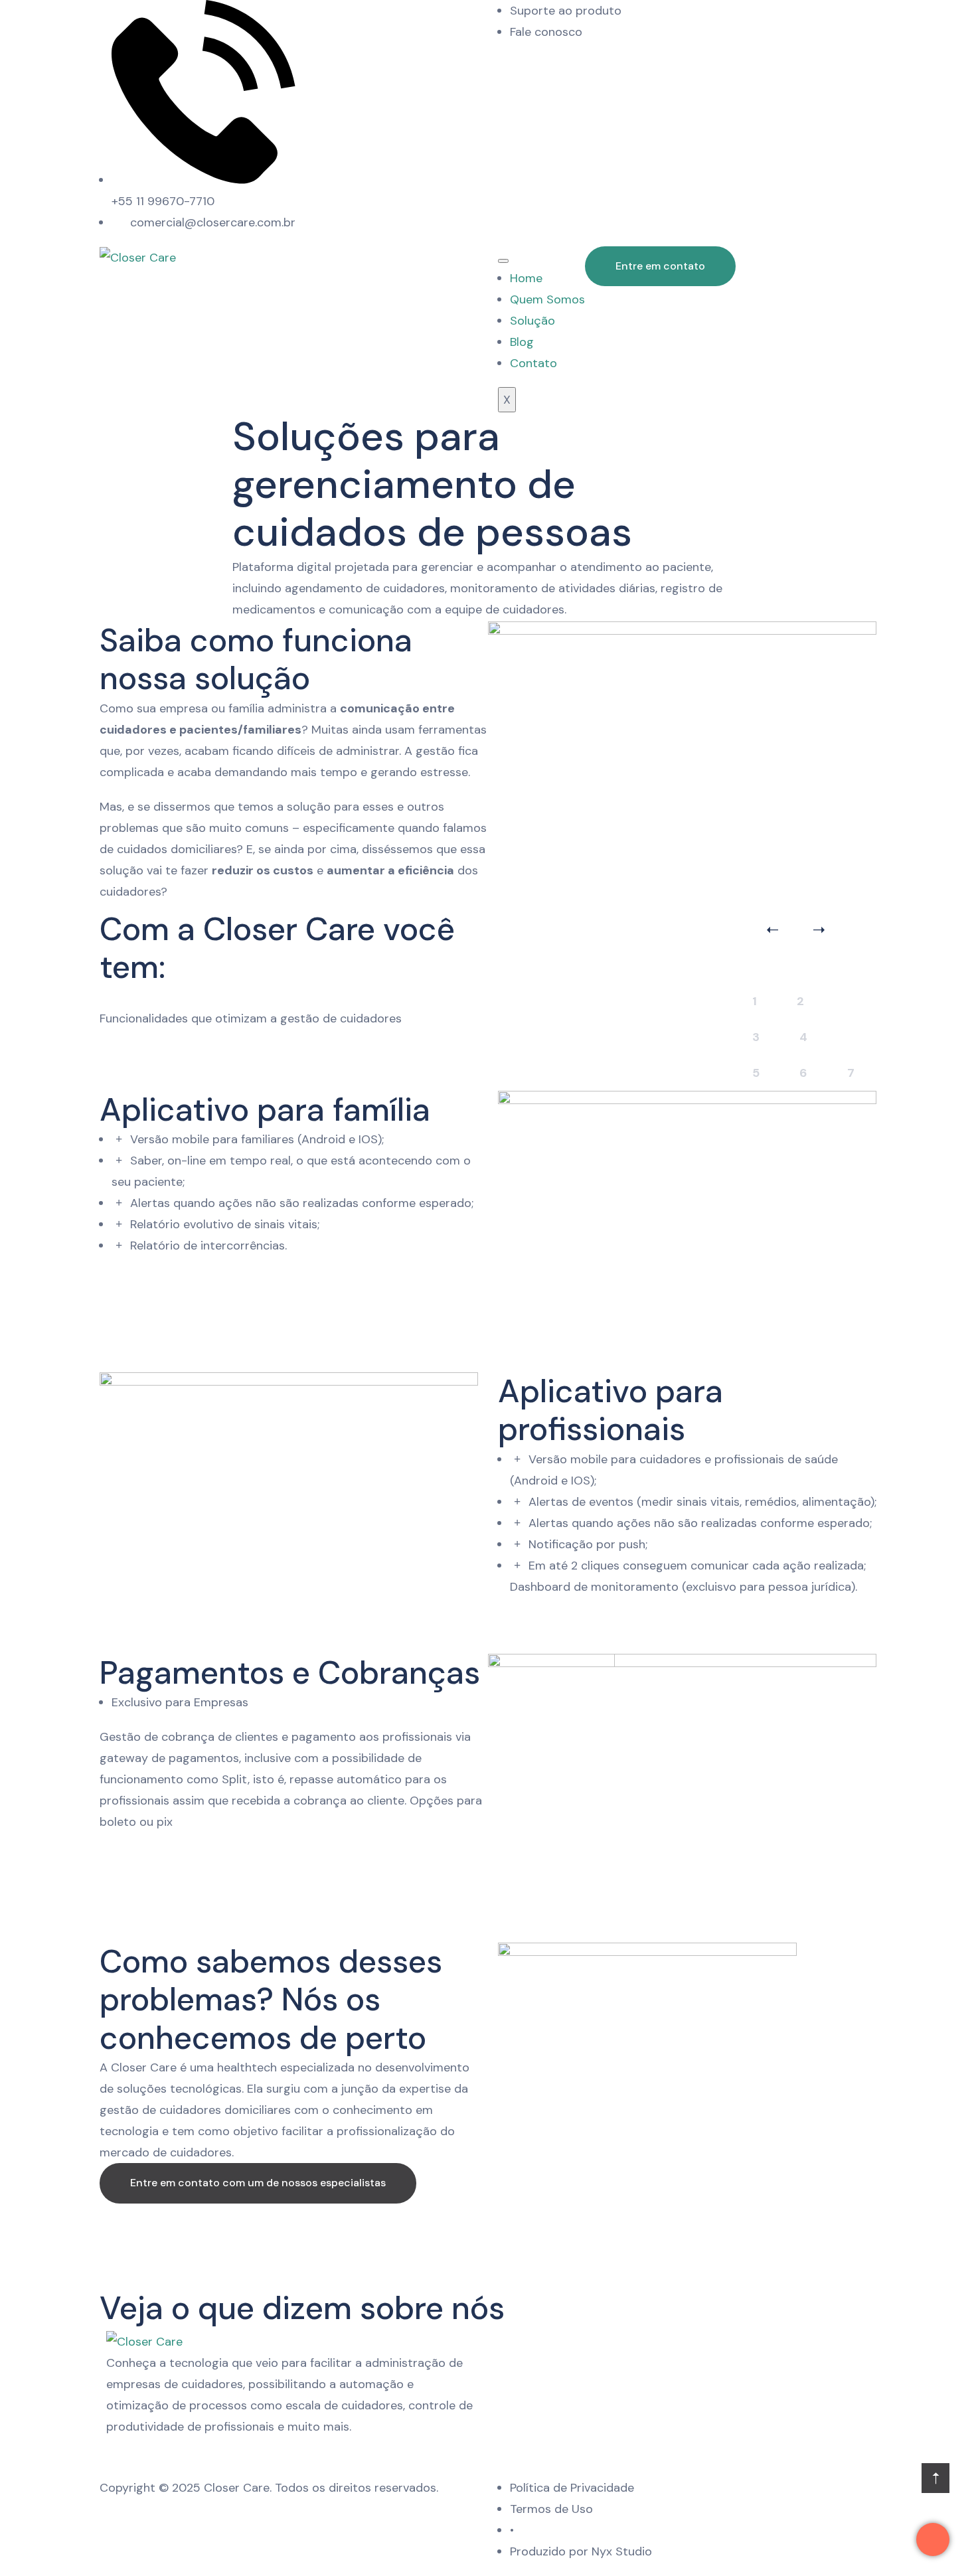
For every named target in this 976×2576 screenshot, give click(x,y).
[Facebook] (159, 2454)
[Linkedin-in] (704, 17)
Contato (533, 363)
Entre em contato (660, 266)
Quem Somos (547, 299)
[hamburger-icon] (503, 261)
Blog (522, 342)
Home (526, 278)
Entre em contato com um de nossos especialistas (258, 2183)
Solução (532, 321)
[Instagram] (638, 17)
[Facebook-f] (671, 17)
